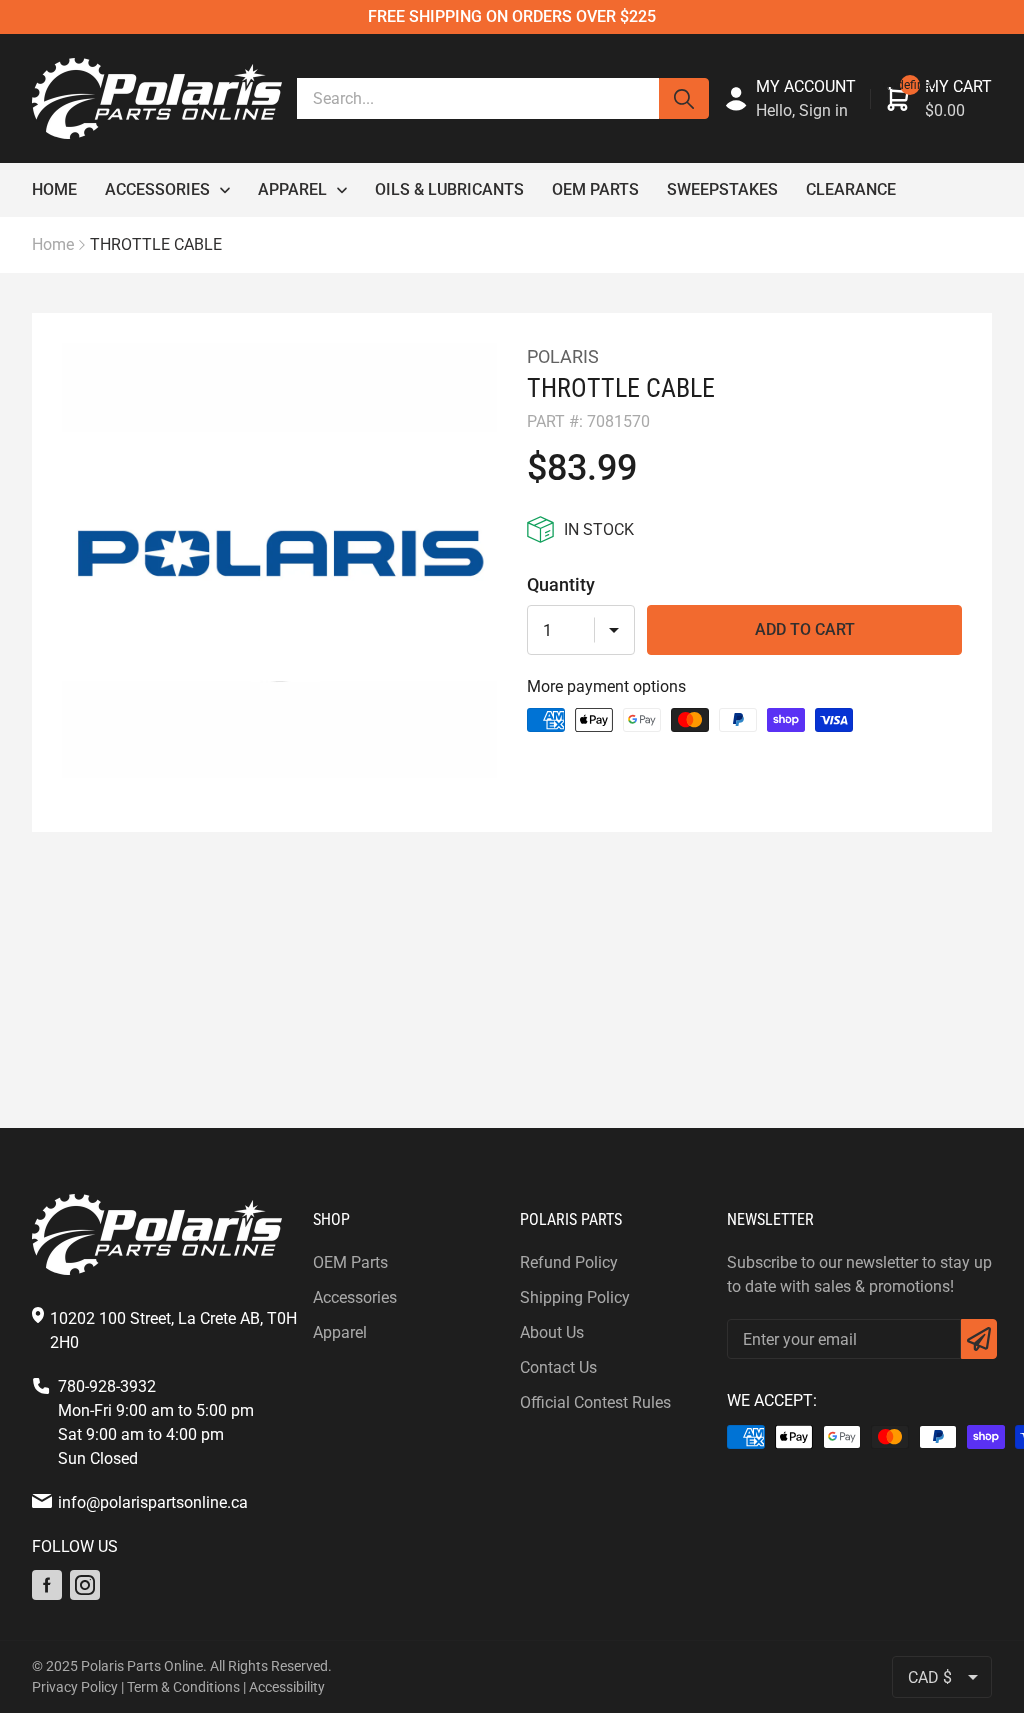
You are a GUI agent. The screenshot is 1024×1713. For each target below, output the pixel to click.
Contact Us (558, 1367)
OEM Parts (595, 189)
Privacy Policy (75, 1687)
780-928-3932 (107, 1386)
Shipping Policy (575, 1297)
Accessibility (287, 1687)
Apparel (292, 189)
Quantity (561, 584)
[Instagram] (85, 1585)
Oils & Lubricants (449, 189)
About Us (552, 1332)
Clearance (851, 189)
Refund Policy (569, 1262)
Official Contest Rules (595, 1402)
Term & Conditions (183, 1687)
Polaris (563, 356)
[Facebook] (47, 1585)
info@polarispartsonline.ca (153, 1502)
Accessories (157, 189)
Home (54, 189)
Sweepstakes (722, 189)
